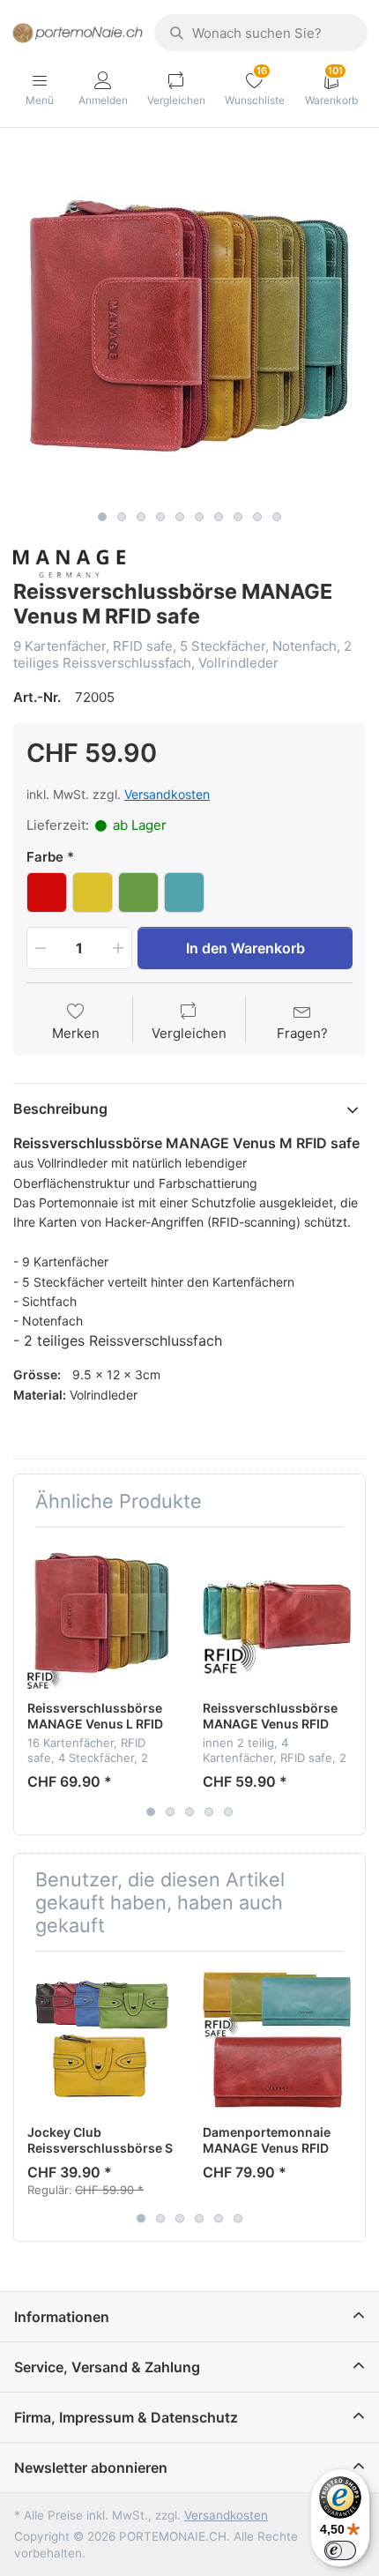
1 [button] (102, 517)
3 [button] (141, 517)
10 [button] (277, 517)
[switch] (340, 2550)
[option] (189, 325)
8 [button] (238, 517)
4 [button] (160, 517)
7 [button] (219, 517)
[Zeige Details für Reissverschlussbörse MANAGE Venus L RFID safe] (101, 1615)
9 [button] (257, 517)
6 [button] (199, 517)
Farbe (45, 857)
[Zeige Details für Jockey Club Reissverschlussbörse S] (101, 2039)
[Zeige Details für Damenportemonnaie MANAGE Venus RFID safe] (277, 2039)
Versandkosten (167, 794)
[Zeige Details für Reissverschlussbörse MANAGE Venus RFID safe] (277, 1615)
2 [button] (122, 517)
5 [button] (180, 517)
